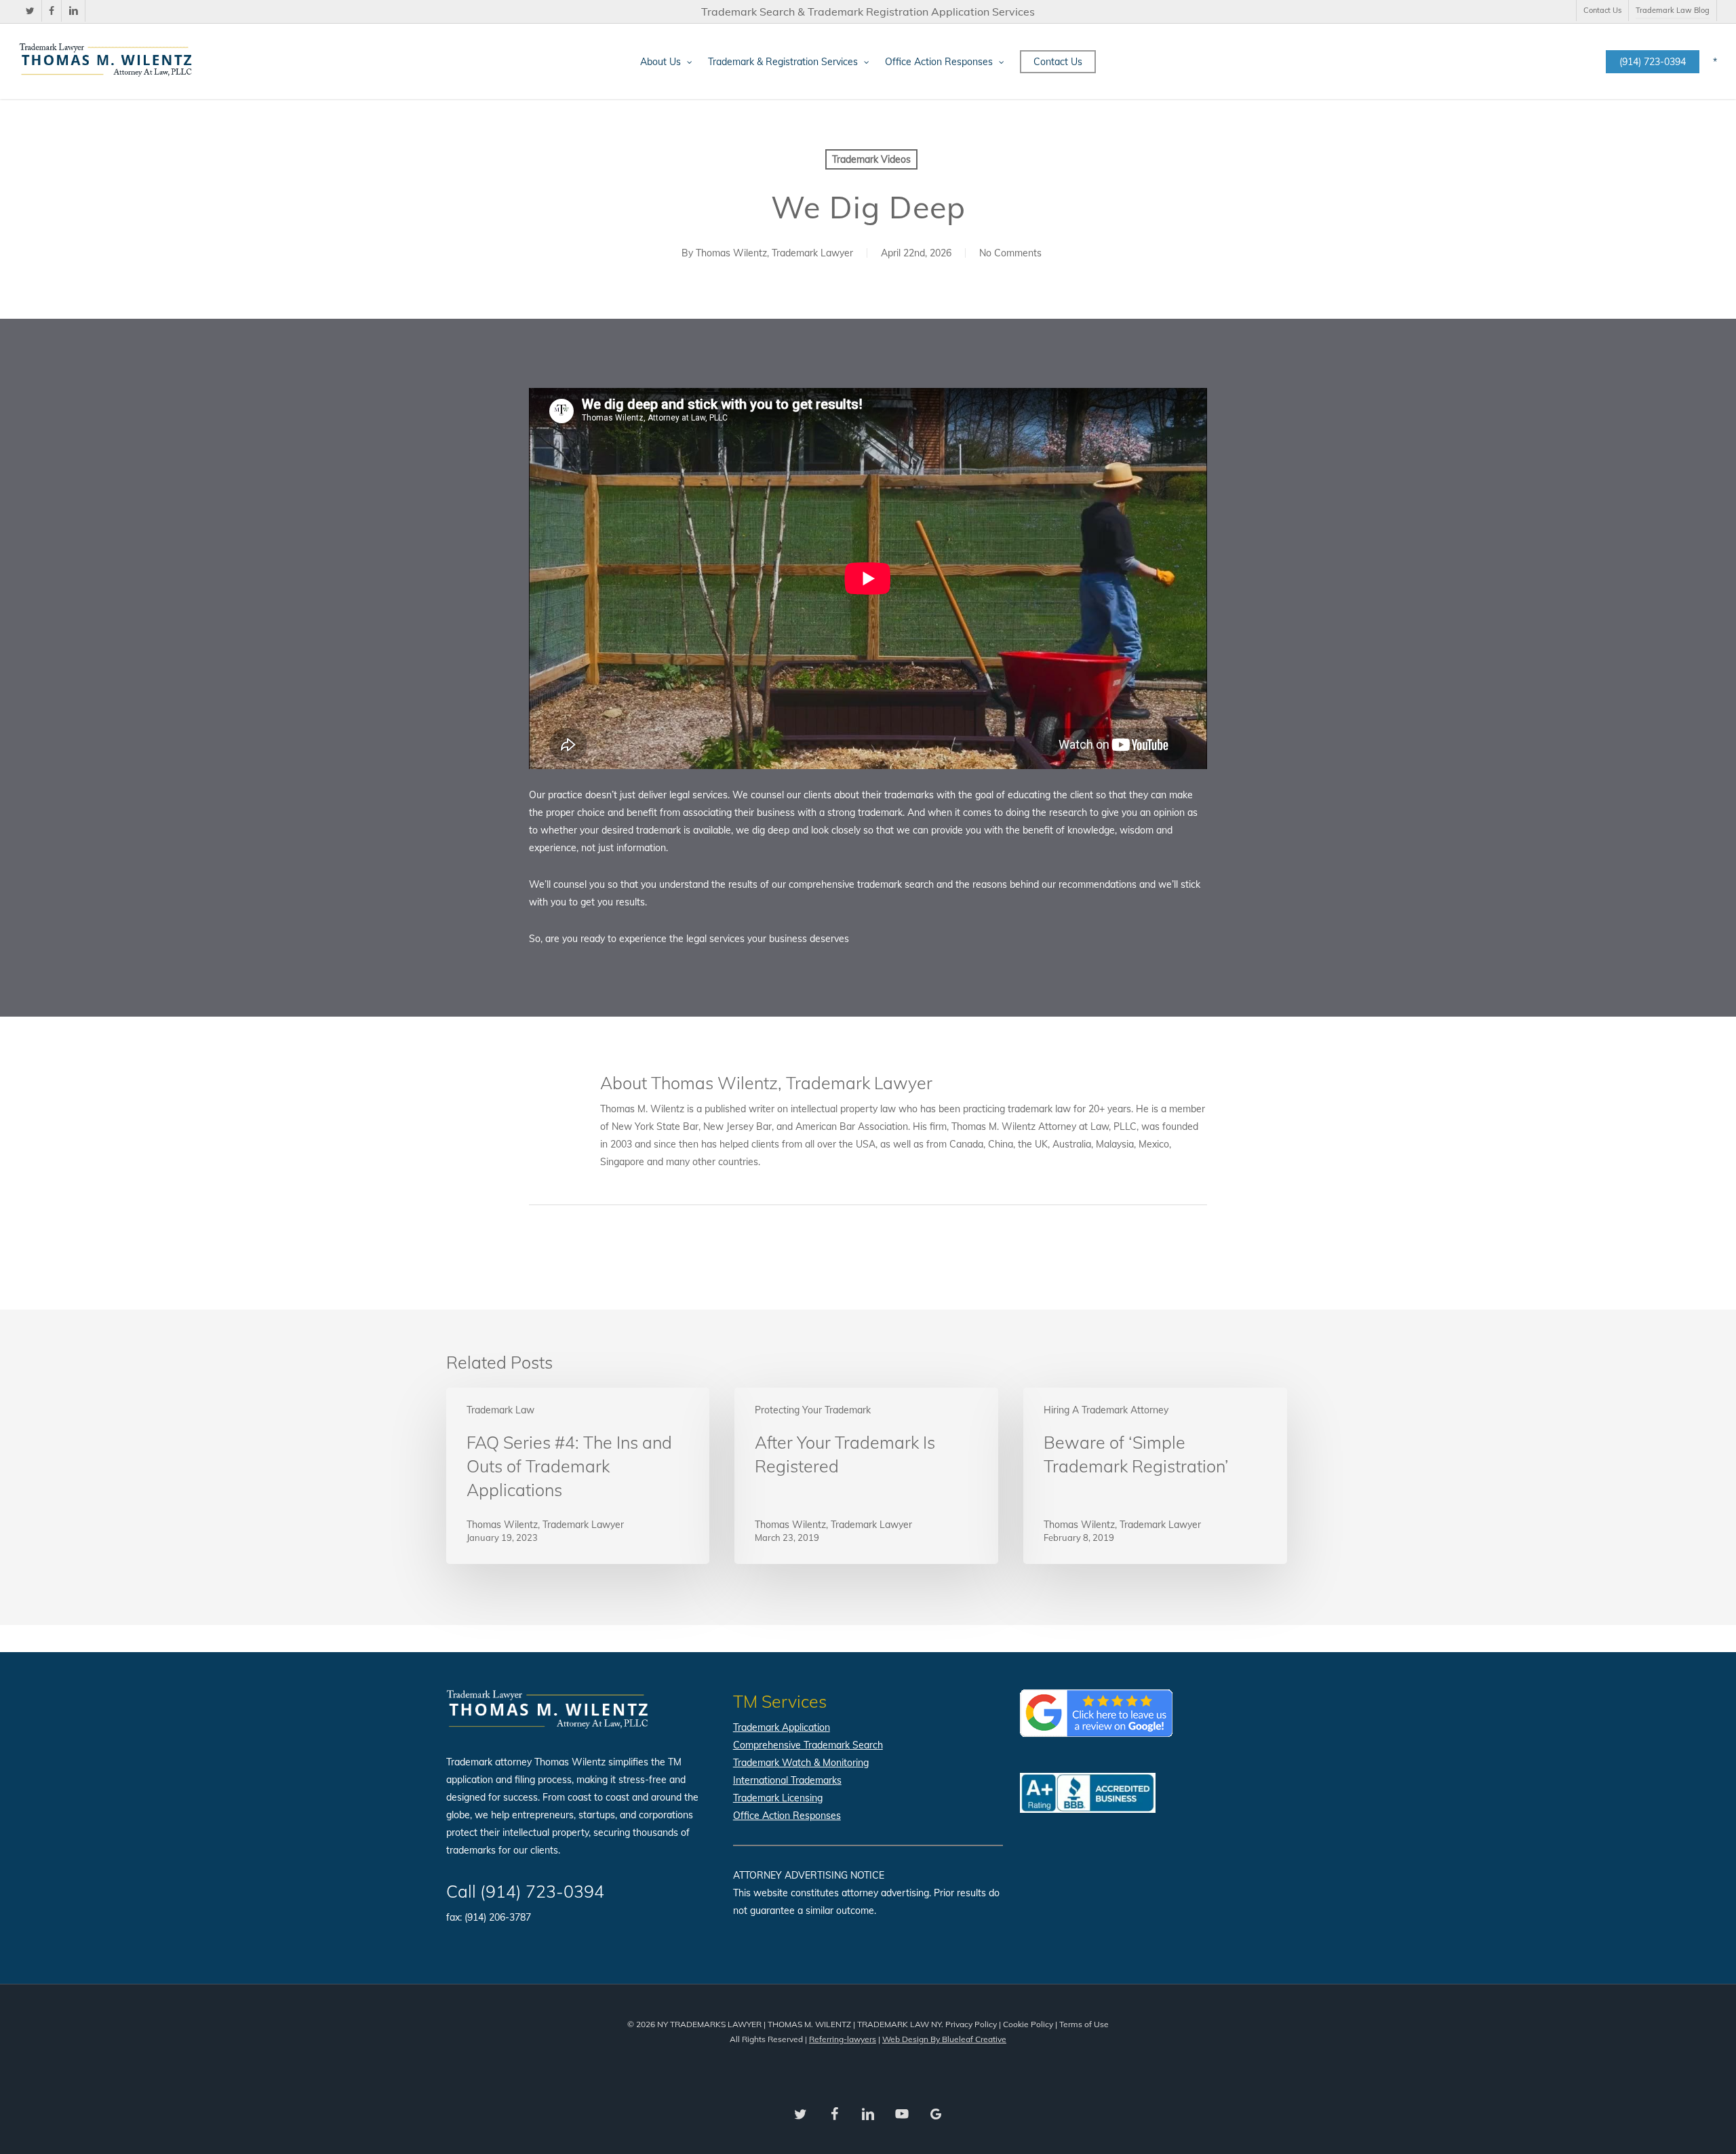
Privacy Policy (971, 2024)
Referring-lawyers (843, 2039)
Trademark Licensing (778, 1798)
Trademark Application (782, 1727)
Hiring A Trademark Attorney (1106, 1410)
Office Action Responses (787, 1816)
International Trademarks (787, 1780)
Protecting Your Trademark (813, 1410)
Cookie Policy (1028, 2024)
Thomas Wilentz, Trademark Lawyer (774, 253)
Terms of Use (1084, 2024)
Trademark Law (500, 1410)
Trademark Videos (871, 159)
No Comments (1010, 253)
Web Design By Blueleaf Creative (944, 2039)
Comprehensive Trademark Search (808, 1745)
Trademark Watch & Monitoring (801, 1763)
